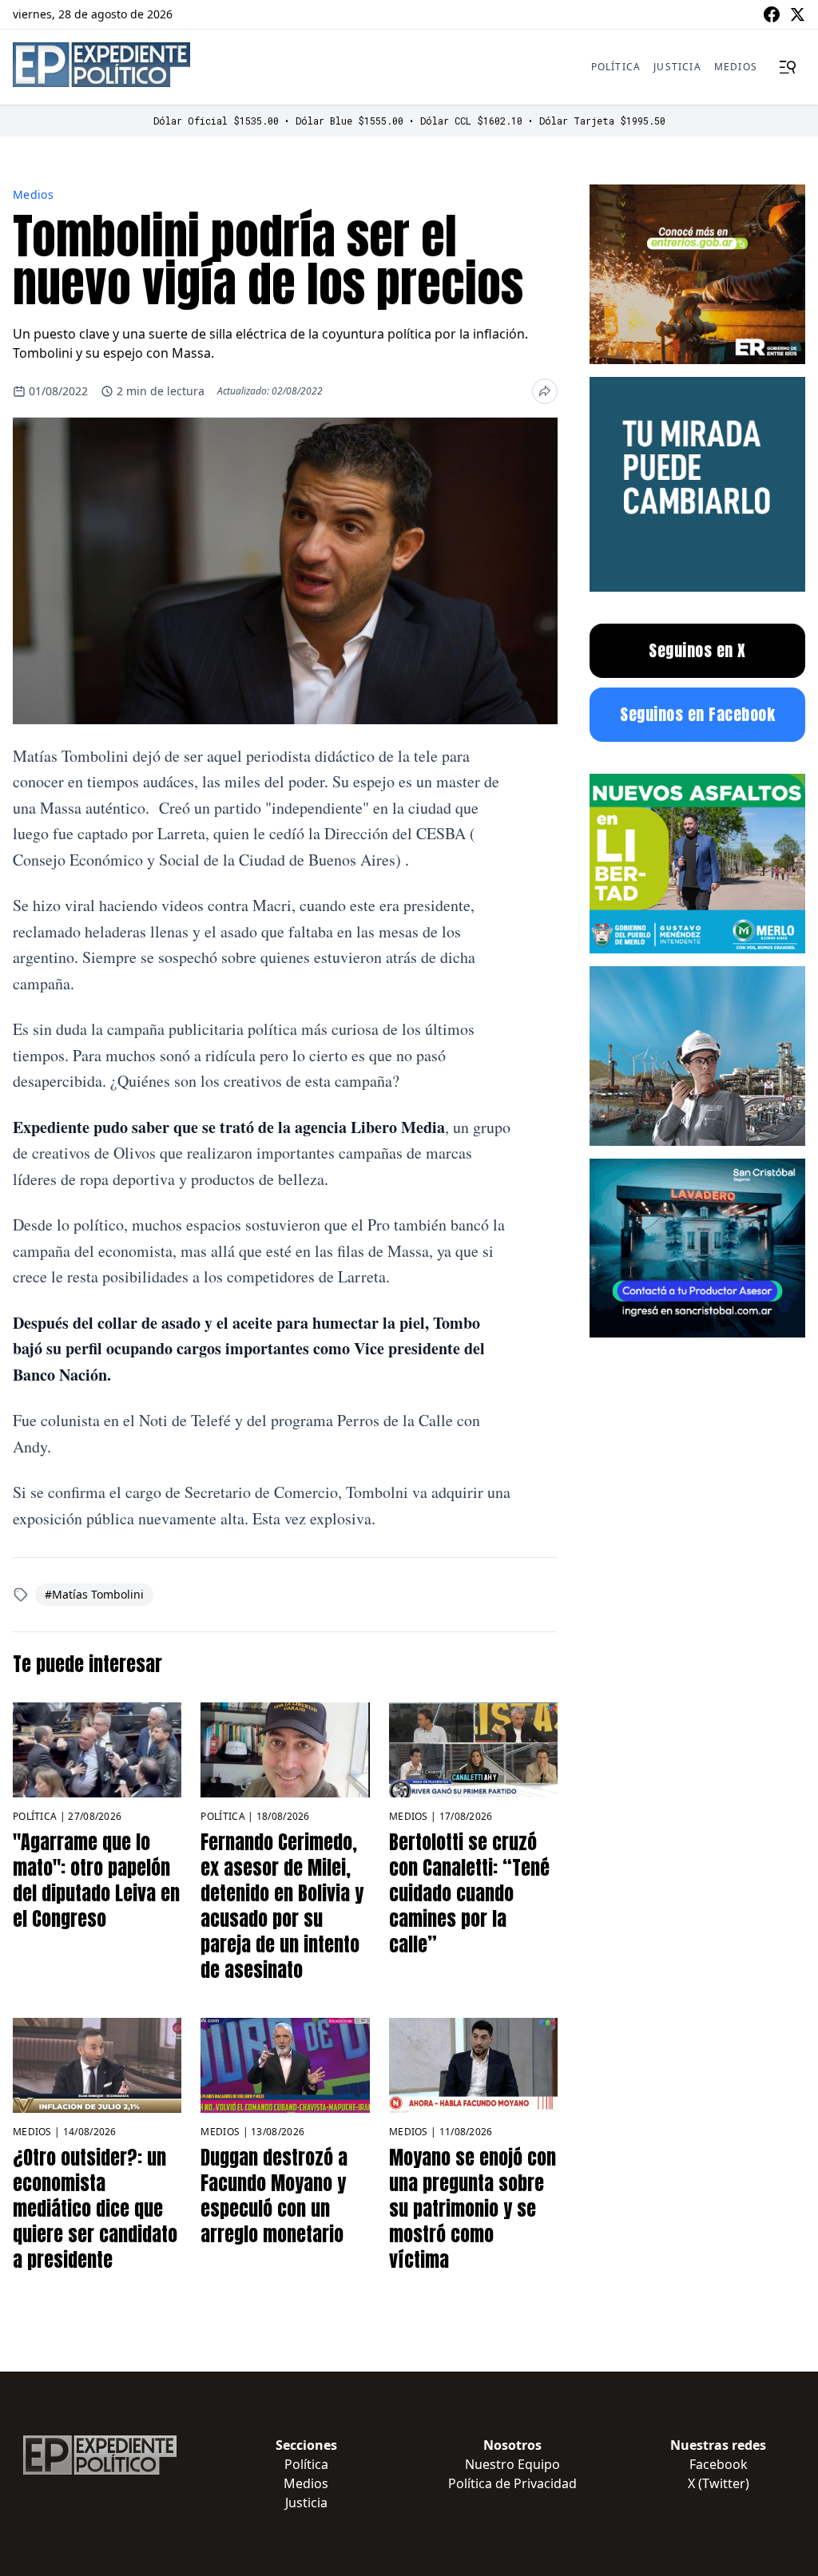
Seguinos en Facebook (697, 714)
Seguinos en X (697, 650)
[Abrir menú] (788, 67)
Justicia (677, 67)
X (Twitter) (719, 2483)
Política (616, 67)
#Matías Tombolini (94, 1594)
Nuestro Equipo (512, 2464)
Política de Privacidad (512, 2483)
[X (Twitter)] (797, 14)
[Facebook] (772, 14)
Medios (736, 67)
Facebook (719, 2464)
